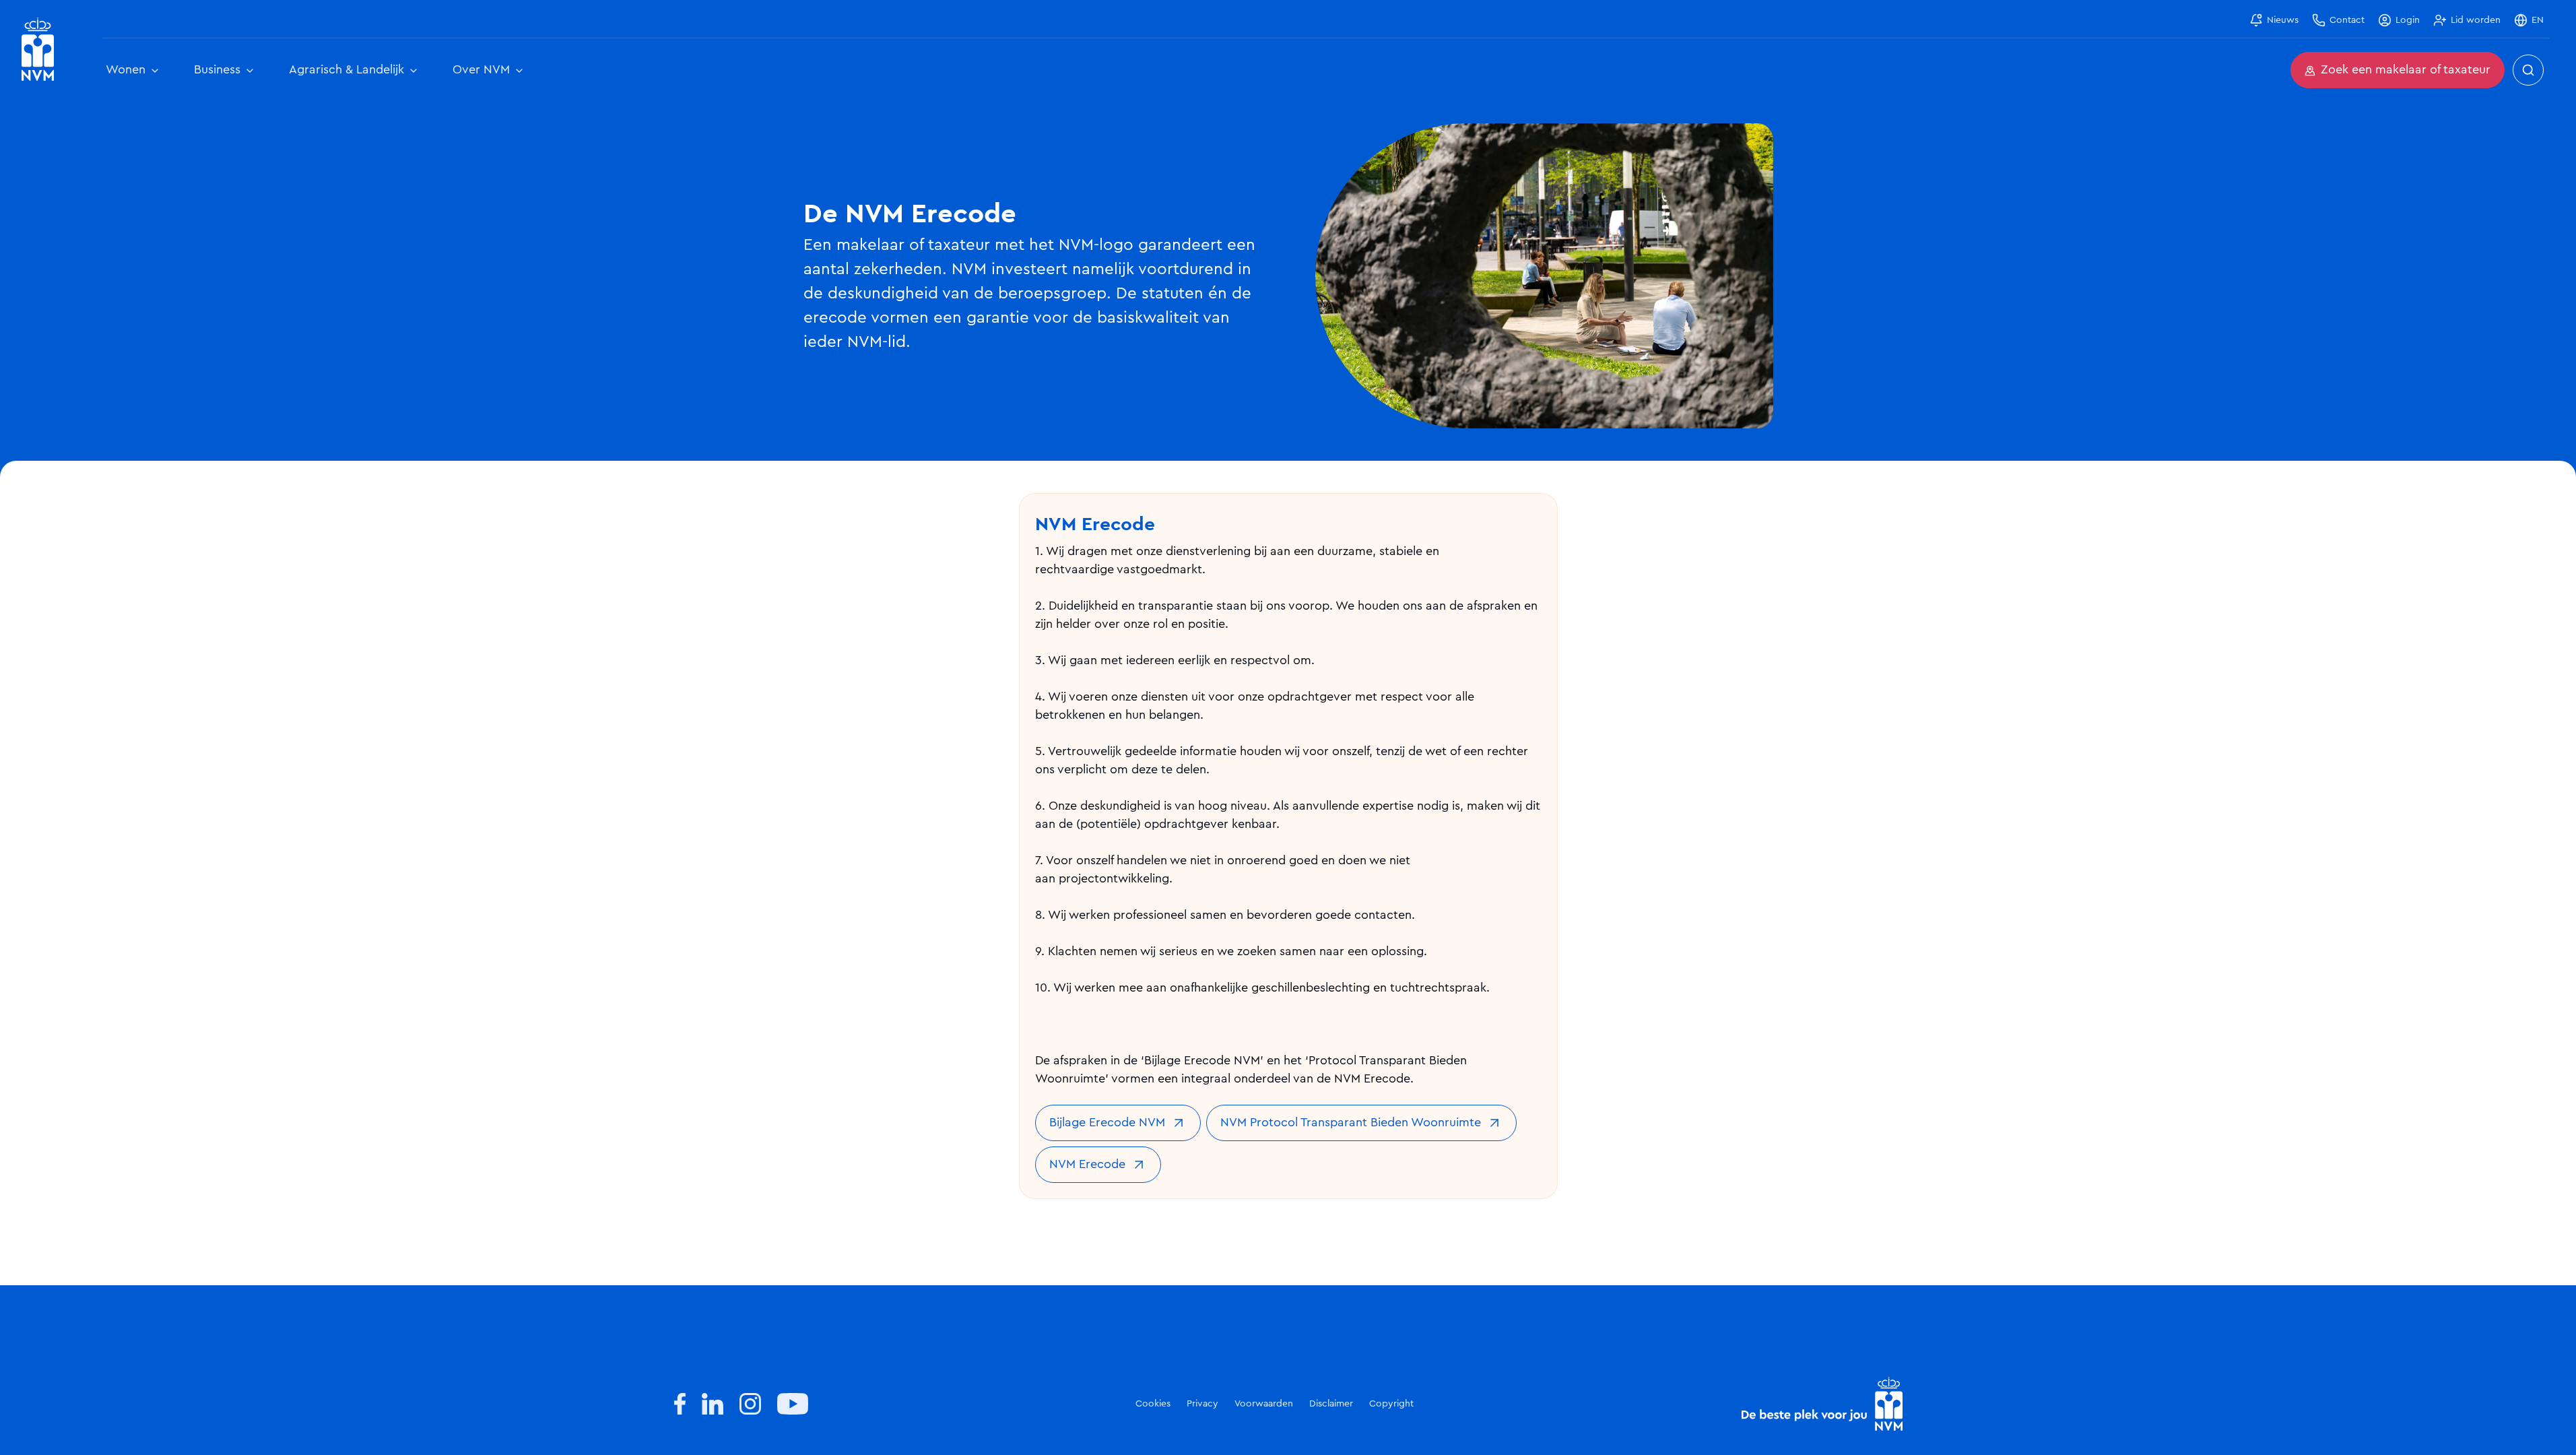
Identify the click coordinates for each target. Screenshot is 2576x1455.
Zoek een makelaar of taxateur (2406, 70)
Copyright (1391, 1404)
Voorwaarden (1264, 1404)
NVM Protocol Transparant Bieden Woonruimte (1351, 1123)
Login (2408, 20)
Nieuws (2283, 20)
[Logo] (1822, 1404)
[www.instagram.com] (750, 1404)
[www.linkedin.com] (713, 1404)
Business (217, 70)
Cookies (1153, 1404)
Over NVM (481, 70)
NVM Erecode (1087, 1165)
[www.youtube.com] (793, 1404)
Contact (2347, 20)
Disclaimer (1331, 1404)
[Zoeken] (2528, 70)
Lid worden (2476, 20)
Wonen (126, 70)
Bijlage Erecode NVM (1107, 1123)
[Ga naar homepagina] (38, 50)
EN (2538, 20)
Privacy (1202, 1404)
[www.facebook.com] (680, 1404)
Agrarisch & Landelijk (346, 70)
